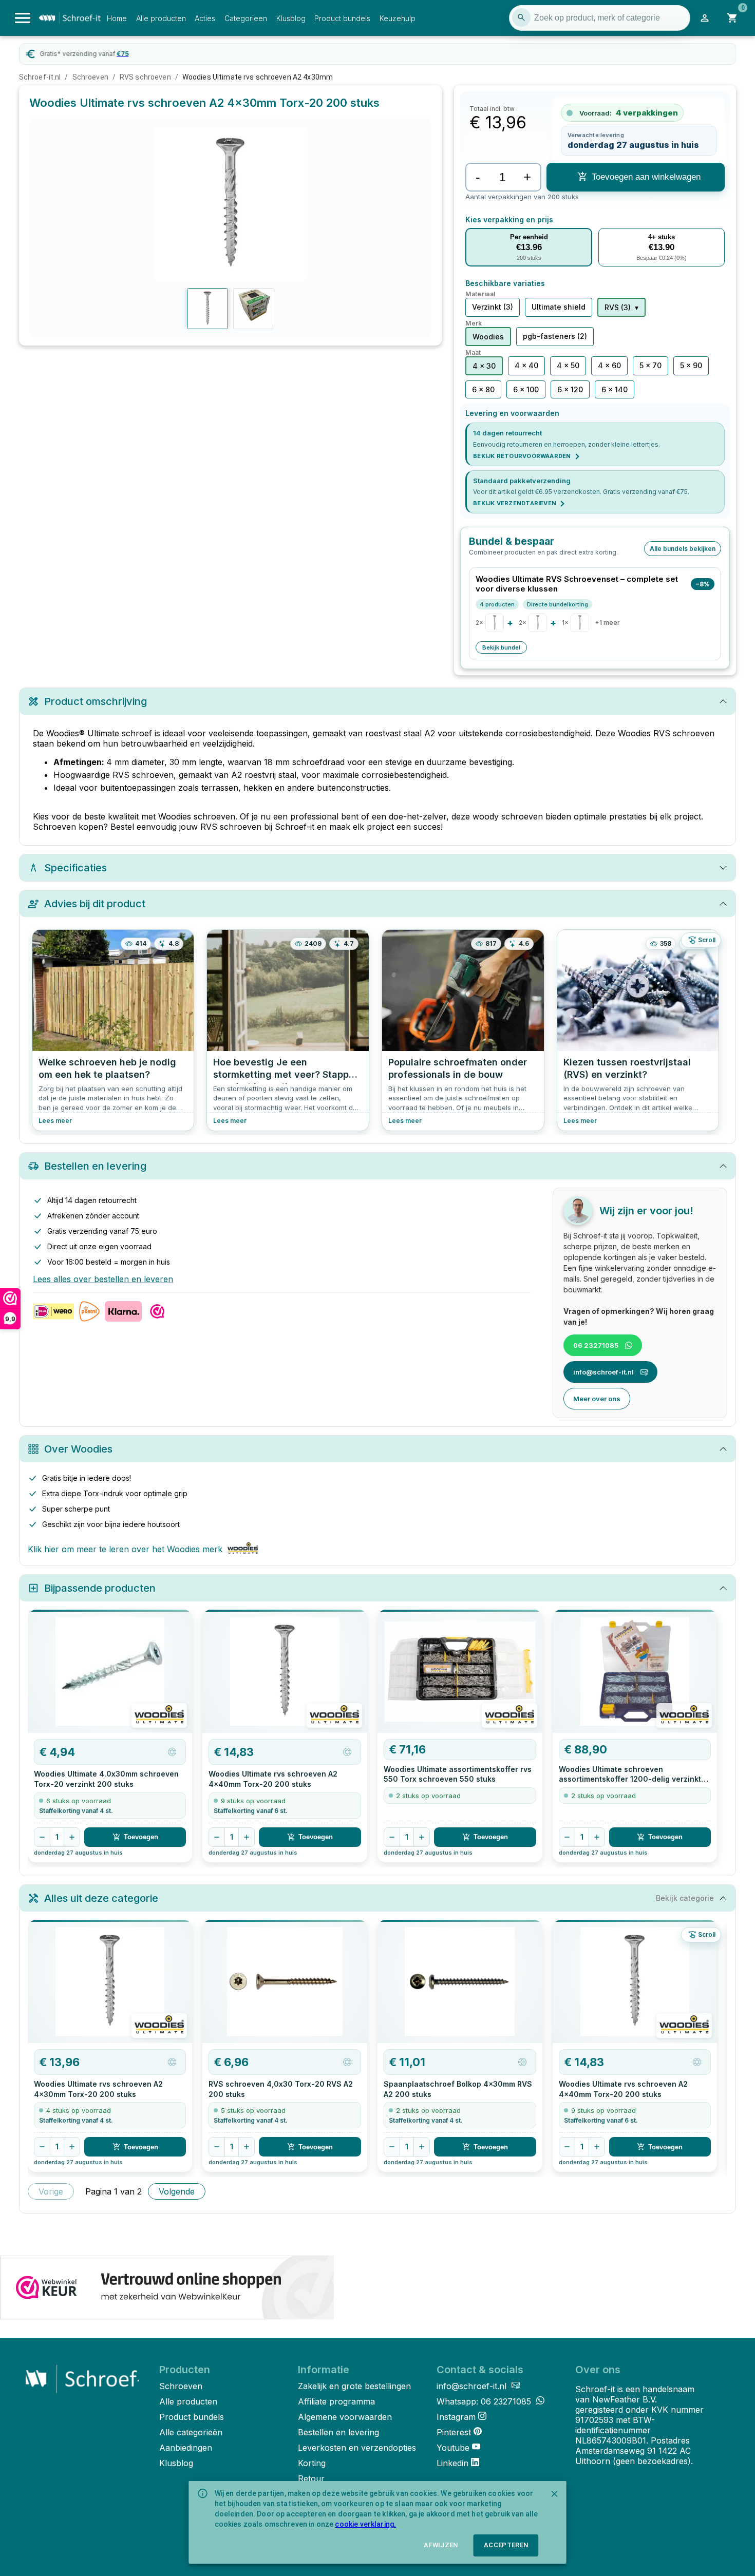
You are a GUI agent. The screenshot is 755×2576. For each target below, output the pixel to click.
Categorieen (246, 18)
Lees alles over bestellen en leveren (103, 1279)
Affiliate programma (336, 2401)
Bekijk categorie (685, 1898)
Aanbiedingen (186, 2448)
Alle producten (161, 18)
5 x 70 (650, 365)
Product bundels (342, 18)
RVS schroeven (145, 77)
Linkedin (452, 2463)
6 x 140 (615, 389)
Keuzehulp (398, 18)
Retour (311, 2478)
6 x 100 (526, 389)
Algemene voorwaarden (345, 2417)
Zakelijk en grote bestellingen (354, 2386)
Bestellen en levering (338, 2432)
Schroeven (90, 77)
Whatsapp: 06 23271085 (485, 2401)
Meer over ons (597, 1399)
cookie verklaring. (365, 2524)
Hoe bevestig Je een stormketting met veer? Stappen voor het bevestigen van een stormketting (287, 1071)
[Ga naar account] (705, 18)
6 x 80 (483, 389)
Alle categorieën (191, 2432)
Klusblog (291, 18)
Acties (205, 18)
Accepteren (506, 2545)
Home (117, 18)
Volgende (177, 2191)
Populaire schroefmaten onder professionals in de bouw (458, 1068)
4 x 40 (526, 365)
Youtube (453, 2448)
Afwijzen (441, 2545)
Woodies (488, 337)
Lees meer (55, 1121)
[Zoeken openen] (521, 17)
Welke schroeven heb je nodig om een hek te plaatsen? (107, 1068)
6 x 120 (570, 389)
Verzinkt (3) (493, 307)
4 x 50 (568, 365)
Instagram (456, 2417)
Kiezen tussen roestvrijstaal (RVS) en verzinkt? (627, 1068)
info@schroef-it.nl (603, 1372)
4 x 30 (484, 366)
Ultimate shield (559, 307)
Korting (312, 2463)
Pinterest (454, 2432)
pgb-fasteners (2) (555, 336)
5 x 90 (691, 365)
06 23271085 (596, 1345)
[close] (555, 2494)
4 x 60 (609, 365)
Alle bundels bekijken (683, 549)
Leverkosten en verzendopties (357, 2448)
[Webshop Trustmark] (167, 2288)
